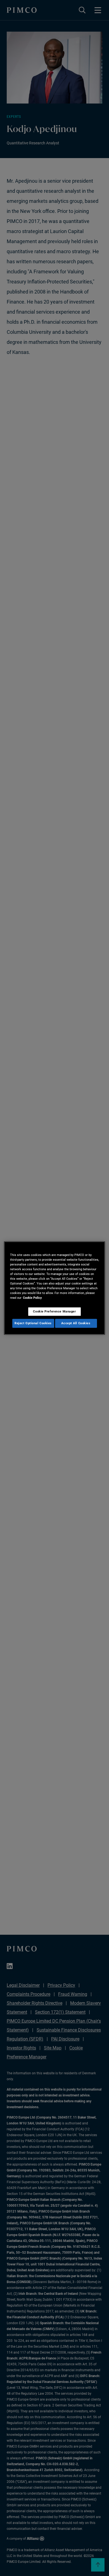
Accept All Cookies (76, 1323)
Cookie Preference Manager (54, 1311)
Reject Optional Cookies (33, 1323)
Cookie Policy (32, 1298)
